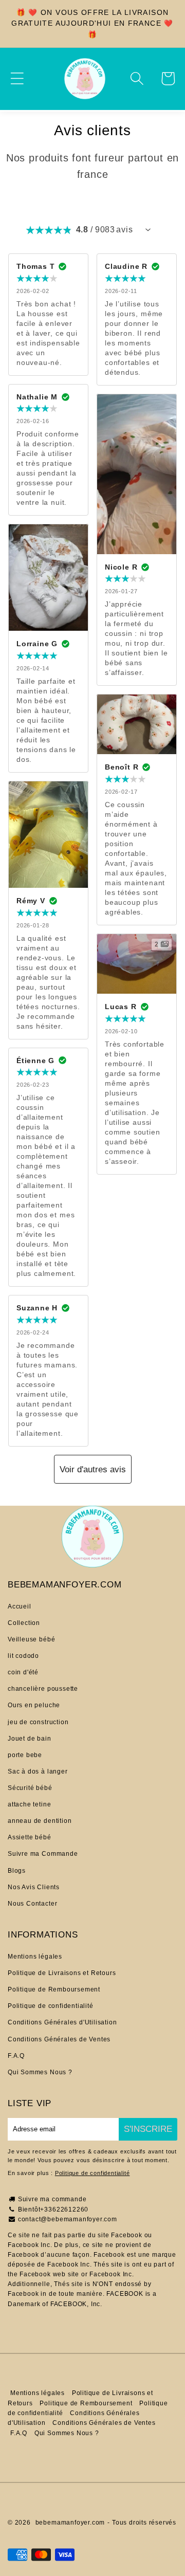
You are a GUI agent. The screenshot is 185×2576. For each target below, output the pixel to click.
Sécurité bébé (30, 1788)
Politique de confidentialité (51, 2006)
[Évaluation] (148, 230)
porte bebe (25, 1755)
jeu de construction (38, 1722)
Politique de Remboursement (54, 1989)
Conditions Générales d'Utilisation (62, 2022)
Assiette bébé (30, 1837)
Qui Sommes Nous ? (40, 2072)
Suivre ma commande (52, 2199)
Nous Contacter (32, 1904)
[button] (17, 78)
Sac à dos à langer (38, 1771)
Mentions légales (35, 1957)
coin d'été (23, 1672)
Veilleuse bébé (31, 1639)
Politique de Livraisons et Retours (62, 1973)
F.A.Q (16, 2056)
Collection (24, 1623)
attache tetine (29, 1804)
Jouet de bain (30, 1739)
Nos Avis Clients (34, 1887)
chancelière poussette (43, 1689)
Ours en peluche (34, 1705)
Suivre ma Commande (43, 1854)
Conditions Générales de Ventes (59, 2039)
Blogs (17, 1871)
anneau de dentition (40, 1821)
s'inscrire (148, 2129)
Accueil (20, 1606)
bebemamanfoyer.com (70, 2523)
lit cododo (23, 1656)
